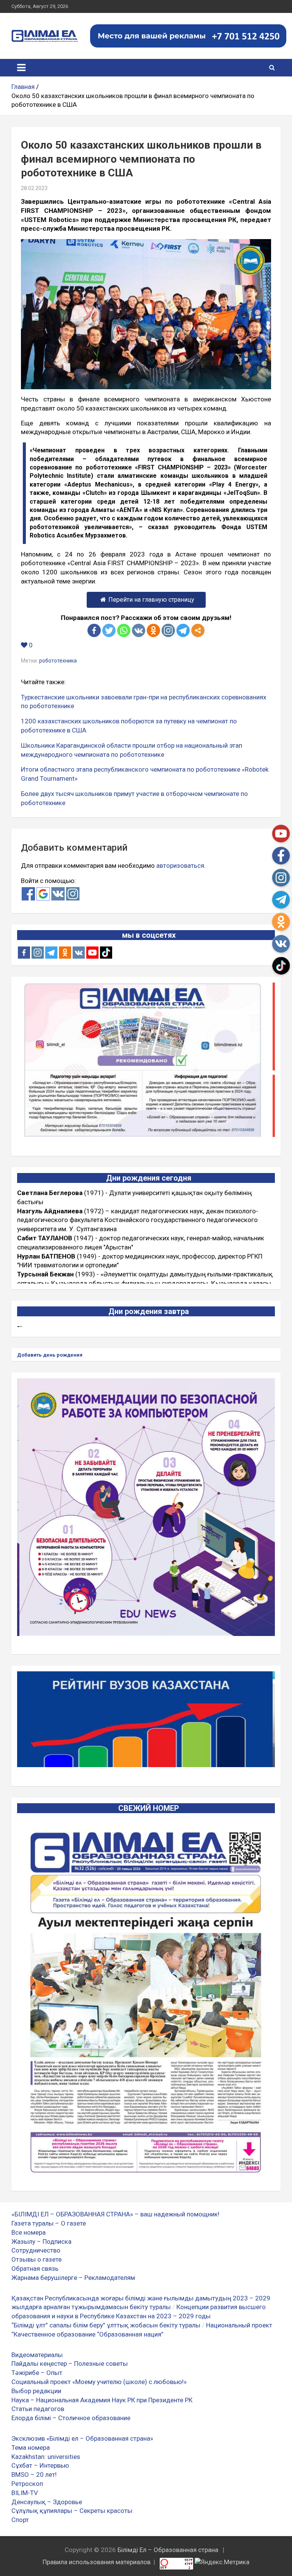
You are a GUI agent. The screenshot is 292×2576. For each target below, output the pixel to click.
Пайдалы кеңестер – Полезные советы (70, 2364)
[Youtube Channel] (92, 953)
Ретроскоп (27, 2484)
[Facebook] (94, 630)
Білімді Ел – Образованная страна (168, 2550)
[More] (198, 630)
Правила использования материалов (97, 2562)
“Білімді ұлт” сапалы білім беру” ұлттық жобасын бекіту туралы (106, 2325)
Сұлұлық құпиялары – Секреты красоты (72, 2511)
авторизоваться (180, 866)
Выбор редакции (36, 2391)
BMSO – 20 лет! (34, 2475)
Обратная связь (35, 2268)
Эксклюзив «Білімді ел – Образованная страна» (82, 2438)
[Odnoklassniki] (153, 630)
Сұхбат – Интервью (40, 2465)
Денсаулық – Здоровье (47, 2502)
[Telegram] (183, 630)
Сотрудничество (36, 2250)
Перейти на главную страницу (151, 600)
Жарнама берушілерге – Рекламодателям (73, 2278)
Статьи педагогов (38, 2409)
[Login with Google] (43, 894)
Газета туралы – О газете (49, 2223)
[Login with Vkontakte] (58, 894)
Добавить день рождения (50, 1355)
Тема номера (31, 2448)
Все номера (29, 2232)
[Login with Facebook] (28, 894)
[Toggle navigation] (21, 68)
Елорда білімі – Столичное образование (71, 2418)
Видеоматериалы (37, 2355)
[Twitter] (109, 630)
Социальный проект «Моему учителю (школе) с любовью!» (99, 2382)
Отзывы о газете (36, 2259)
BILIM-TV (25, 2493)
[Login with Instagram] (73, 894)
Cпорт (20, 2520)
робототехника (58, 661)
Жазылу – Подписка (41, 2242)
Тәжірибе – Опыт (37, 2373)
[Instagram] (38, 953)
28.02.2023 (34, 188)
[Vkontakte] (139, 630)
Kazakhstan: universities (46, 2457)
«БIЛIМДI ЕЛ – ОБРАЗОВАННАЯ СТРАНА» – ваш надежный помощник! (115, 2214)
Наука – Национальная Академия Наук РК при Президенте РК (102, 2400)
